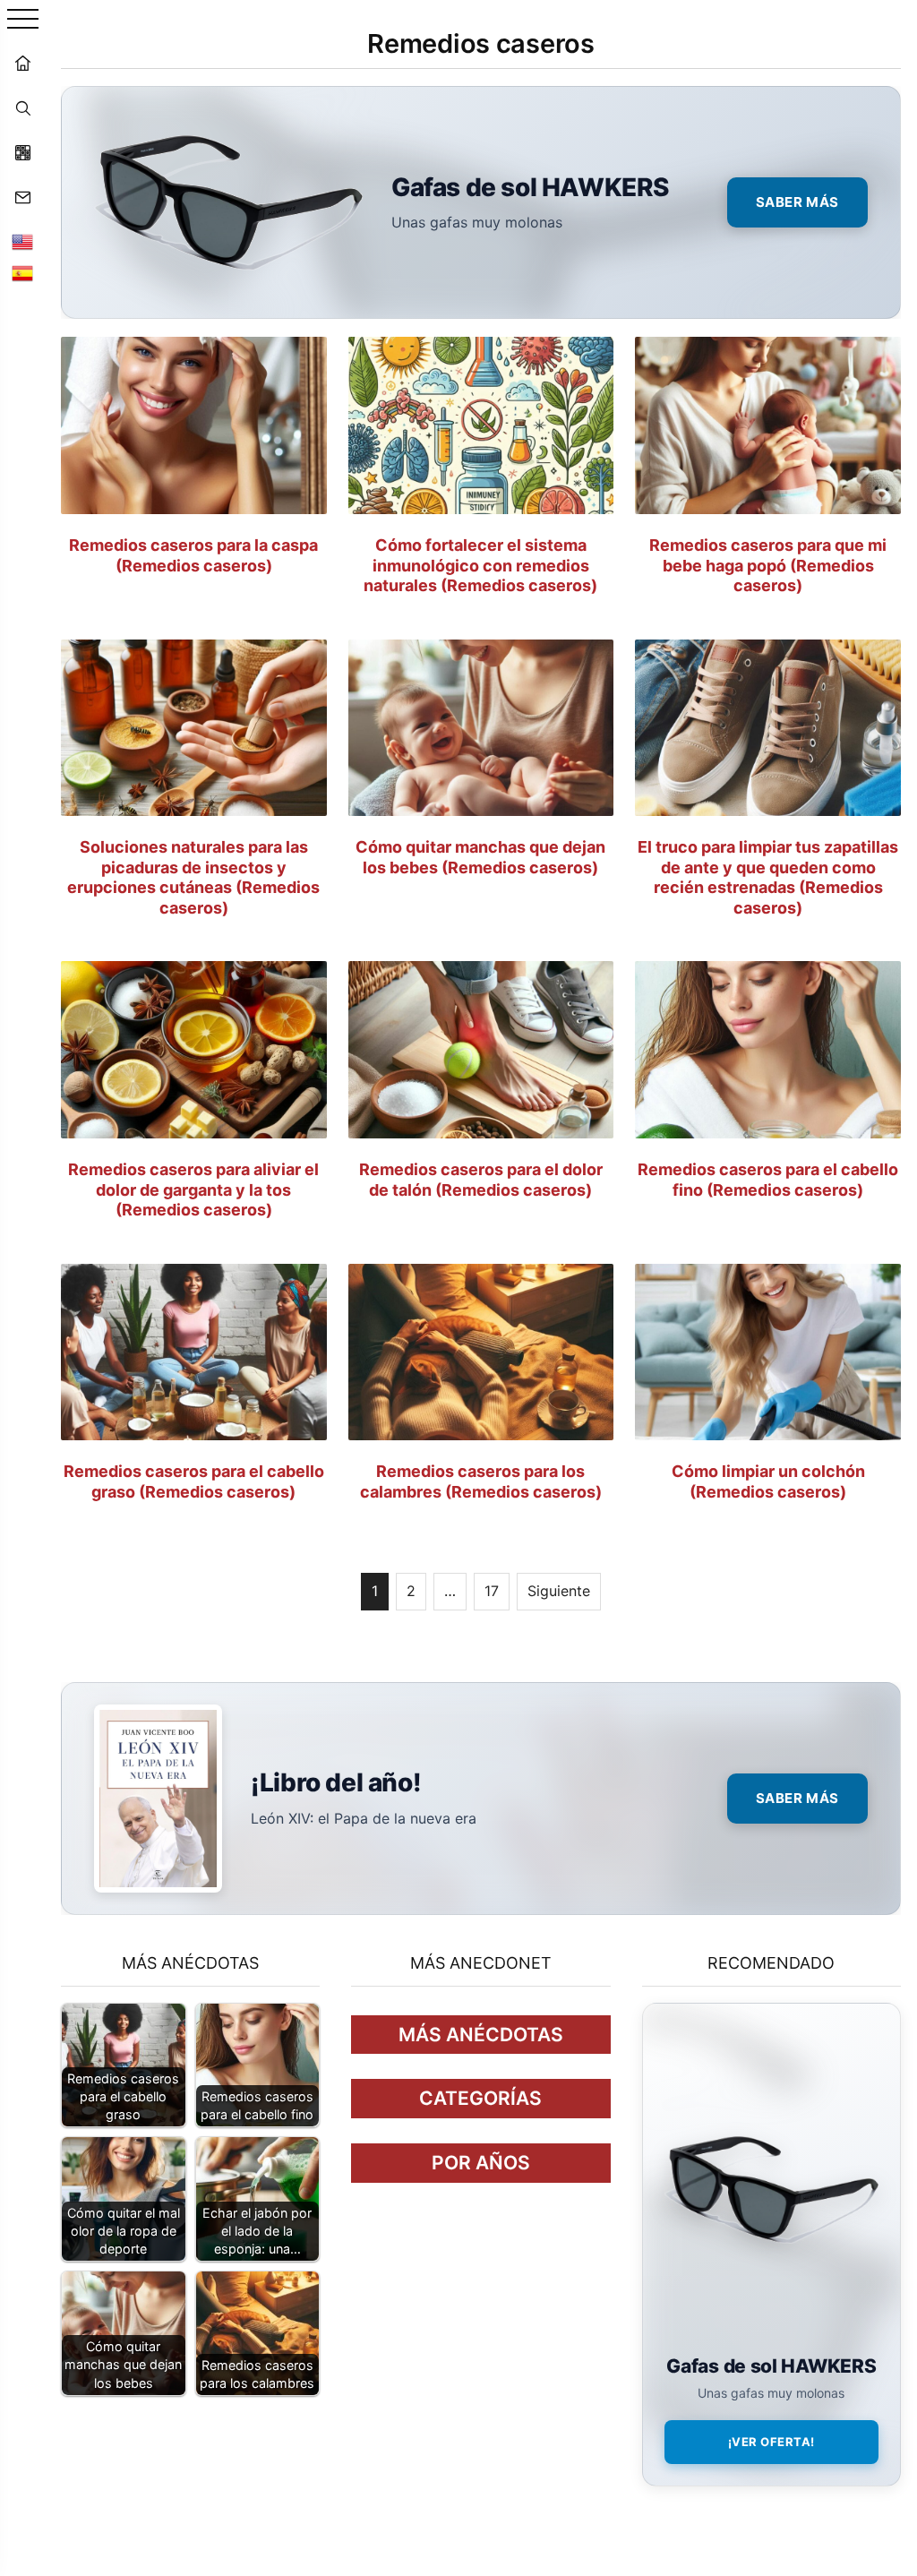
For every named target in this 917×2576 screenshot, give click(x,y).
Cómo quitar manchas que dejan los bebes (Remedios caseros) (480, 857)
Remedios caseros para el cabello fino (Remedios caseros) (768, 1180)
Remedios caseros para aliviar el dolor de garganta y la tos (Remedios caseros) (193, 1189)
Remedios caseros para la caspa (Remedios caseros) (193, 555)
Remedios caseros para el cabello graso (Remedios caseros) (194, 1481)
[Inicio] (22, 63)
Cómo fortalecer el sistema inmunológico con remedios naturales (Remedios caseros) (480, 565)
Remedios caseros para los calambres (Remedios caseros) (481, 1481)
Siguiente (559, 1591)
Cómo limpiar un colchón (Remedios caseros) (768, 1481)
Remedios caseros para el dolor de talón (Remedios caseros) (481, 1180)
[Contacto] (22, 197)
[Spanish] (22, 273)
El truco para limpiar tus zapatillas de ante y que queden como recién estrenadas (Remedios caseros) (768, 877)
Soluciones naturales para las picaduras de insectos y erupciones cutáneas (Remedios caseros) (193, 877)
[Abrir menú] (23, 20)
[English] (22, 242)
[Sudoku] (22, 152)
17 (492, 1591)
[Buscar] (22, 107)
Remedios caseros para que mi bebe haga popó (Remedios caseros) (768, 565)
